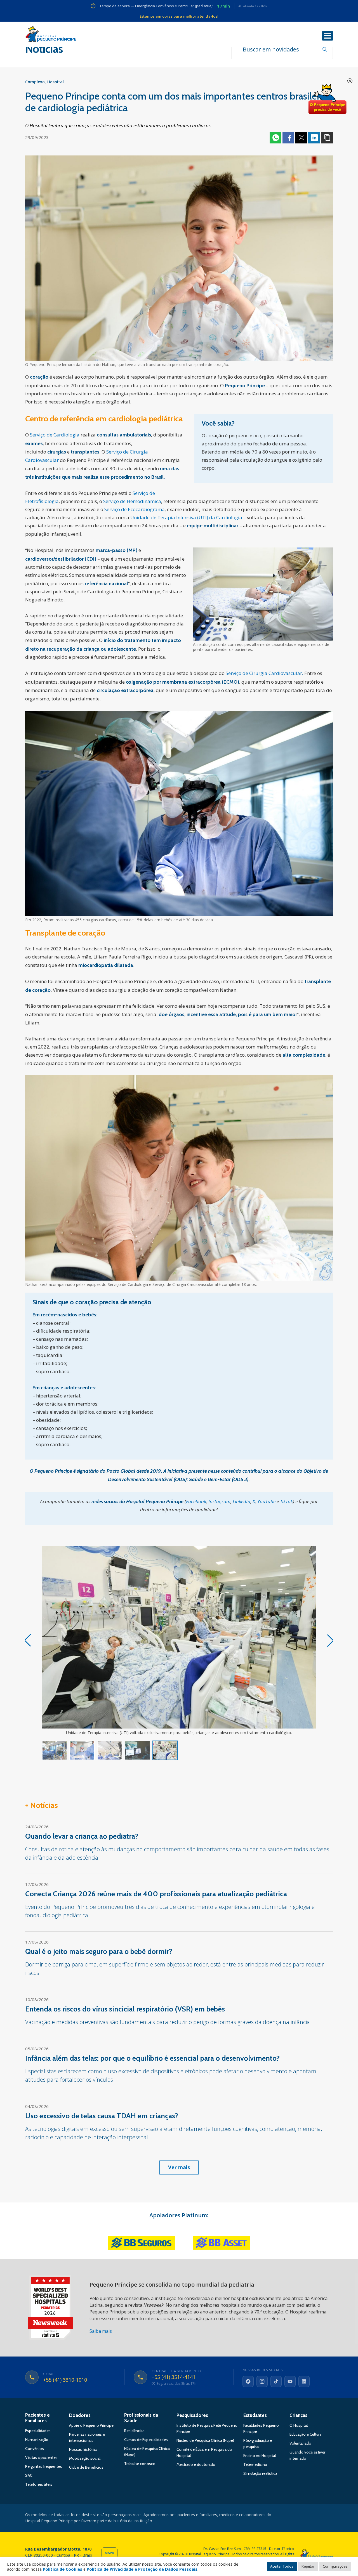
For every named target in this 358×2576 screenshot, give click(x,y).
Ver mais (179, 2167)
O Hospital (299, 2425)
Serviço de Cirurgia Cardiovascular (264, 673)
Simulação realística (260, 2473)
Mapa (109, 2553)
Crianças (298, 2415)
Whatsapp (275, 138)
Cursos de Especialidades (146, 2440)
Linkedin (314, 138)
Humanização (37, 2440)
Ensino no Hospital (260, 2455)
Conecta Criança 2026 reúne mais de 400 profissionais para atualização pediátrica (156, 1894)
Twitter (301, 138)
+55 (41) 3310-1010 (65, 2380)
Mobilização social (85, 2458)
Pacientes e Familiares (37, 2418)
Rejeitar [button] (308, 2566)
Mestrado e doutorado (196, 2464)
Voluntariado (300, 2443)
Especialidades (38, 2431)
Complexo (35, 82)
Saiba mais (101, 2331)
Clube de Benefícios (86, 2467)
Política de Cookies (63, 2569)
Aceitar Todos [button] (282, 2566)
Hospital (56, 82)
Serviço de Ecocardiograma (135, 509)
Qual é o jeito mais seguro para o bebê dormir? (99, 1951)
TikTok (286, 1501)
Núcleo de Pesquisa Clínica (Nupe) (205, 2440)
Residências (134, 2431)
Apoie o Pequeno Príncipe (91, 2425)
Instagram (219, 1501)
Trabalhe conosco (140, 2464)
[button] (331, 1640)
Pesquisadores (192, 2415)
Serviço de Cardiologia (55, 435)
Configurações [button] (335, 2566)
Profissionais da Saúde (141, 2418)
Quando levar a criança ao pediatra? (82, 1836)
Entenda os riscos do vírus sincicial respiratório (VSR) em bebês (125, 2009)
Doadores (80, 2415)
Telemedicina (255, 2464)
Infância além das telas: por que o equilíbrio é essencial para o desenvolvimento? (152, 2058)
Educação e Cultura (305, 2434)
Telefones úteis (39, 2484)
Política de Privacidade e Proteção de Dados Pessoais (142, 2569)
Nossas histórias (83, 2449)
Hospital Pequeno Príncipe (51, 35)
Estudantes (255, 2415)
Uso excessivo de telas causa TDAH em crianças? (102, 2116)
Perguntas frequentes (44, 2466)
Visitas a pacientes (41, 2457)
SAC (29, 2475)
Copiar (327, 138)
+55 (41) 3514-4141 (174, 2377)
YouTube (266, 1501)
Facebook (288, 138)
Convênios (35, 2449)
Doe (327, 99)
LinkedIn (242, 1501)
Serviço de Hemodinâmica (132, 501)
